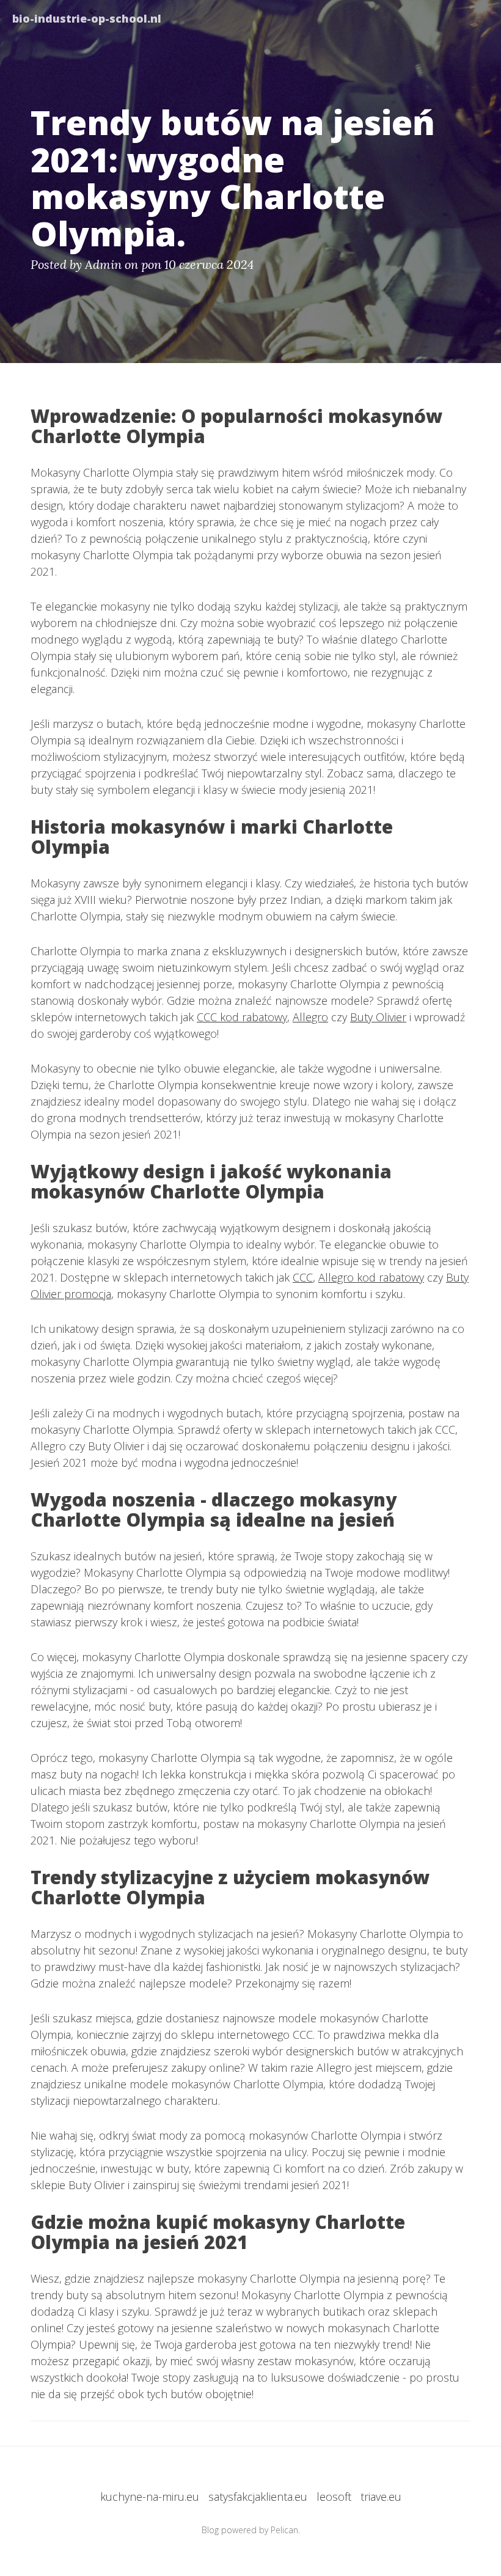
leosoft (334, 2497)
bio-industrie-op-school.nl (87, 18)
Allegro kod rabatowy (371, 1277)
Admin (103, 264)
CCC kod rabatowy (242, 1017)
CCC (303, 1277)
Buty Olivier (378, 1017)
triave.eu (381, 2497)
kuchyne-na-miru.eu (150, 2497)
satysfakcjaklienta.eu (258, 2497)
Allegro (310, 1017)
